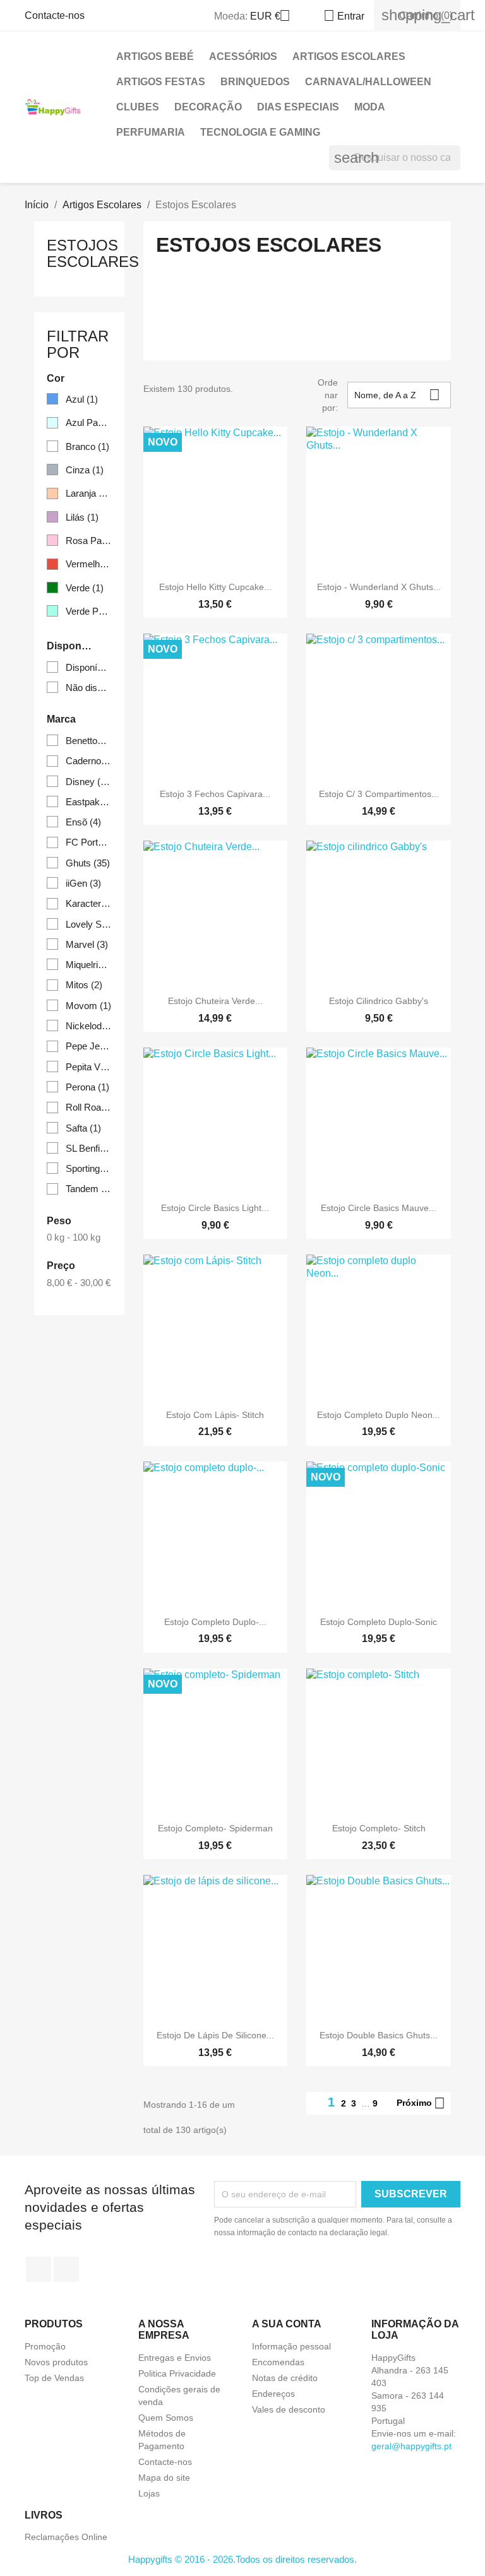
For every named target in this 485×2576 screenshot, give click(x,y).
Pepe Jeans (89, 1046)
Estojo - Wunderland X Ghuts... (379, 587)
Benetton (89, 741)
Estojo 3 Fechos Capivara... (215, 794)
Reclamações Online (66, 2537)
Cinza (85, 470)
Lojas (149, 2493)
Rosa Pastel (89, 541)
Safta (83, 1128)
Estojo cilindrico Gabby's (379, 1001)
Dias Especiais (298, 107)
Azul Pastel (89, 422)
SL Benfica (89, 1148)
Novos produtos (56, 2362)
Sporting (89, 1168)
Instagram (66, 2269)
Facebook (39, 2269)
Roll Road (89, 1107)
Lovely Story (89, 924)
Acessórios (243, 56)
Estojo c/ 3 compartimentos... (379, 794)
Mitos (84, 985)
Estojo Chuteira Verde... (215, 1001)
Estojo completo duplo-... (215, 1622)
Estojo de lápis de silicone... (215, 2035)
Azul (82, 399)
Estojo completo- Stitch (379, 1828)
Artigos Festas (161, 82)
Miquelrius (89, 965)
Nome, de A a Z (397, 395)
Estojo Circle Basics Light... (215, 1208)
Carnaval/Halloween (368, 82)
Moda (370, 107)
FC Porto (89, 842)
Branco (87, 446)
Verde (85, 588)
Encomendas (278, 2362)
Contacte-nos (55, 15)
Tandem (89, 1189)
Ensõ (83, 822)
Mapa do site (164, 2478)
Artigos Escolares (349, 56)
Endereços (273, 2394)
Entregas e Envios (175, 2358)
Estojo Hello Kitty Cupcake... (215, 587)
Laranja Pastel (89, 493)
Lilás (82, 517)
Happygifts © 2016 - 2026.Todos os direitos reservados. (242, 2559)
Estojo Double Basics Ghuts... (379, 2035)
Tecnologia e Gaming (260, 132)
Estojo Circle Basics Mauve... (379, 1208)
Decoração (208, 107)
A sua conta (287, 2324)
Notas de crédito (285, 2378)
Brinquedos (255, 82)
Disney (89, 782)
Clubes (138, 107)
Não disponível (89, 688)
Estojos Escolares (93, 253)
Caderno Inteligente (89, 761)
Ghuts (88, 863)
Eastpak (89, 802)
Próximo (421, 2103)
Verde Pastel (89, 611)
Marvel (87, 944)
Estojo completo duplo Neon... (379, 1415)
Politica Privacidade (177, 2373)
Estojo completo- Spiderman (215, 1828)
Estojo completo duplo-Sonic (379, 1622)
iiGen (83, 883)
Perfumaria (151, 132)
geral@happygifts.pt (411, 2446)
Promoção (45, 2346)
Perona (87, 1087)
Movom (88, 1006)
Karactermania (89, 903)
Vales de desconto (289, 2409)
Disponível (89, 667)
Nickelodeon (89, 1026)
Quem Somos (166, 2418)
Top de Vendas (54, 2378)
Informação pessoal (291, 2346)
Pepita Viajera (89, 1067)
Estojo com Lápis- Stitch (215, 1415)
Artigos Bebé (155, 56)
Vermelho (89, 564)
